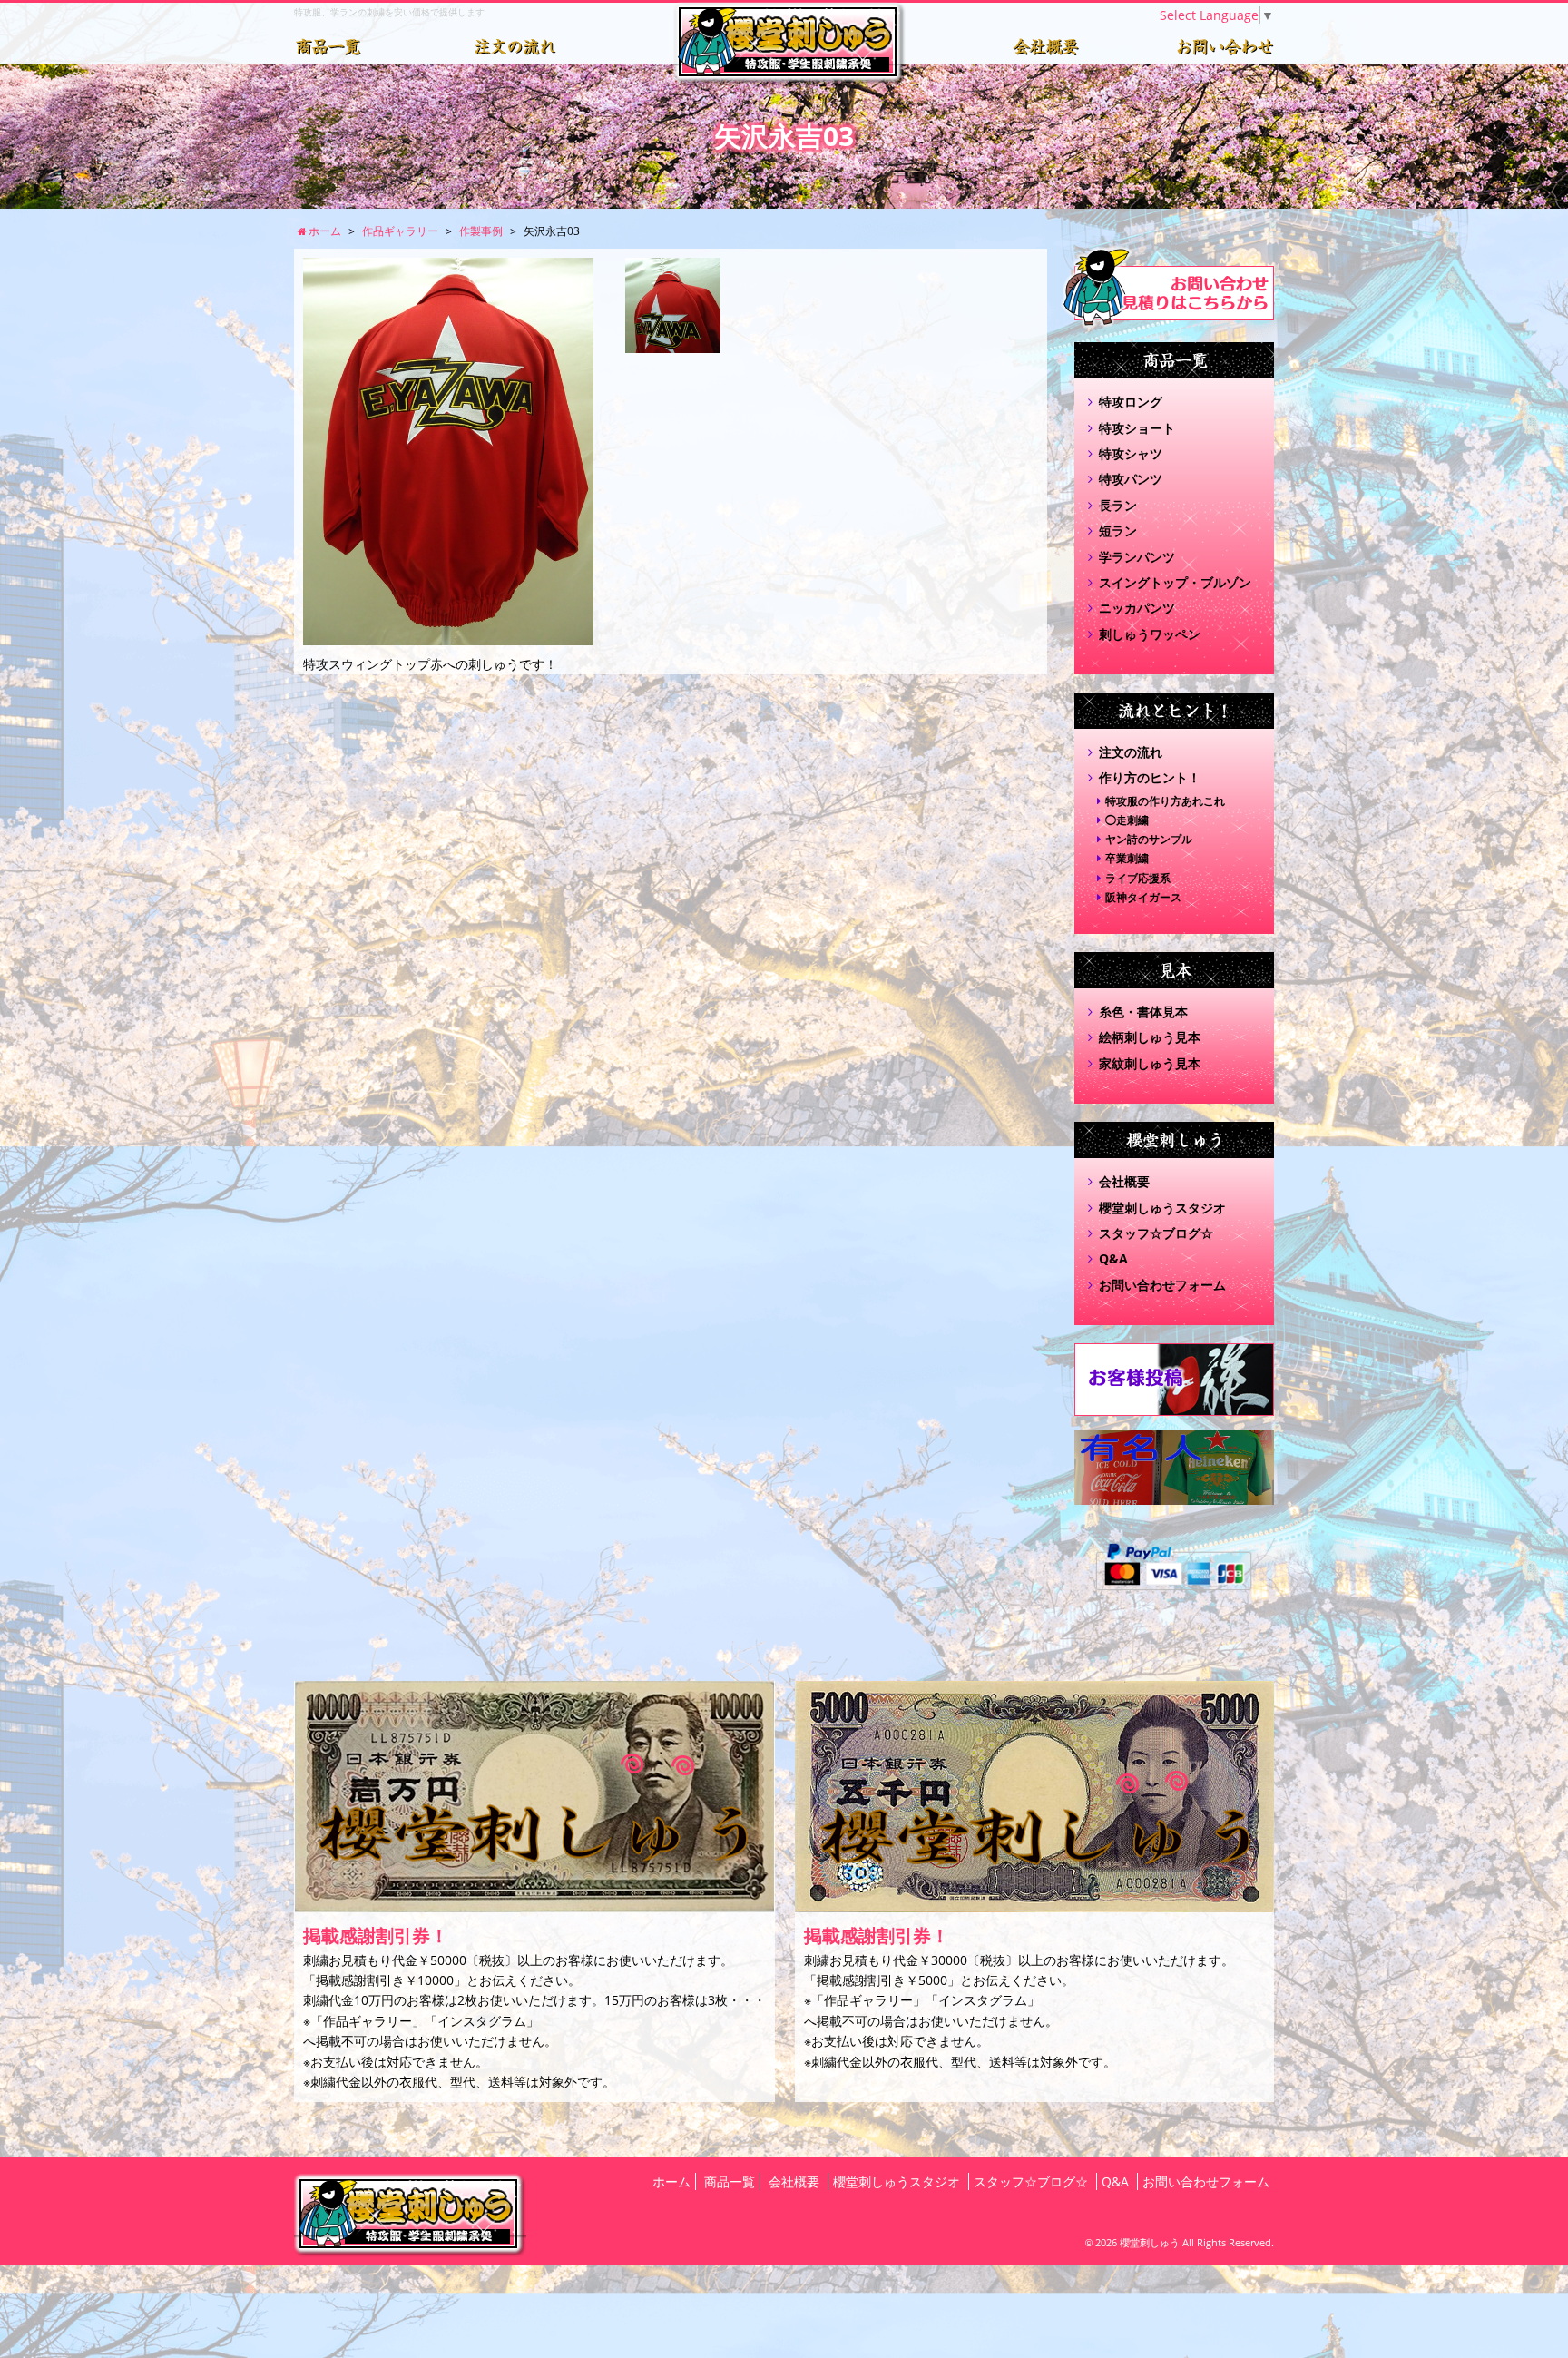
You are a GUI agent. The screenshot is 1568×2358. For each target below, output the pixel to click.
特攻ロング (1131, 402)
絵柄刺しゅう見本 (1150, 1037)
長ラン (1118, 505)
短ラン (1118, 531)
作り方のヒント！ (1150, 777)
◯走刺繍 (1127, 820)
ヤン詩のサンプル (1149, 839)
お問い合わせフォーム (1162, 1285)
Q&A (1113, 1258)
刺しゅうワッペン (1150, 634)
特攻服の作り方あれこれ (1165, 801)
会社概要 (1124, 1181)
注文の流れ (1131, 752)
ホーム (671, 2181)
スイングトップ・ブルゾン (1175, 582)
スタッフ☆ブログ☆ (1156, 1233)
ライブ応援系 (1138, 878)
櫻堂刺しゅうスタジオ (1162, 1208)
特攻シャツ (1131, 453)
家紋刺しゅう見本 (1150, 1063)
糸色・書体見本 (1143, 1012)
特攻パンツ (1131, 479)
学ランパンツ (1137, 557)
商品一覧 (730, 2181)
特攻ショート (1137, 428)
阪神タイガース (1143, 897)
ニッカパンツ (1137, 608)
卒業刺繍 (1127, 858)
